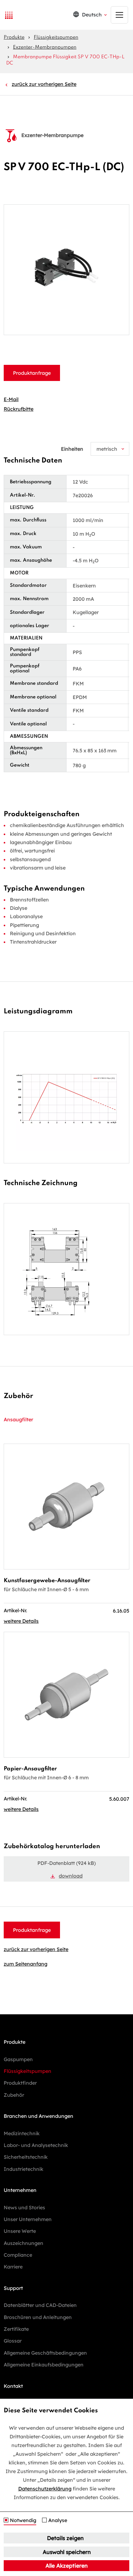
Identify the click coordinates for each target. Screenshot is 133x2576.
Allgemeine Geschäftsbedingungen (45, 2353)
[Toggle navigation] (119, 15)
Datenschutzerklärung (45, 2489)
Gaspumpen (18, 2059)
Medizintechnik (22, 2133)
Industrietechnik (24, 2169)
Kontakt (13, 2386)
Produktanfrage (32, 373)
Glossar (13, 2341)
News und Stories (24, 2207)
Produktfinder (20, 2083)
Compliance (18, 2255)
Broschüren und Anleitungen (38, 2317)
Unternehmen (20, 2190)
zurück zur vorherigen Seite (44, 84)
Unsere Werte (20, 2231)
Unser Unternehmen (28, 2219)
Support (13, 2288)
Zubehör (14, 2095)
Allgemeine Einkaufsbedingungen (44, 2365)
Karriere (13, 2267)
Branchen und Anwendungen (39, 2116)
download (71, 1876)
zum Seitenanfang (26, 1964)
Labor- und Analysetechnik (36, 2145)
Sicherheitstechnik (26, 2157)
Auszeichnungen (24, 2243)
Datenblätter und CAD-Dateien (40, 2305)
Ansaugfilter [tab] (18, 1419)
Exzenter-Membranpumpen (45, 47)
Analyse (58, 2521)
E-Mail (11, 399)
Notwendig (23, 2521)
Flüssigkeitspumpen (56, 38)
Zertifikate (16, 2329)
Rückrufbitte (19, 409)
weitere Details (21, 1621)
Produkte (14, 38)
